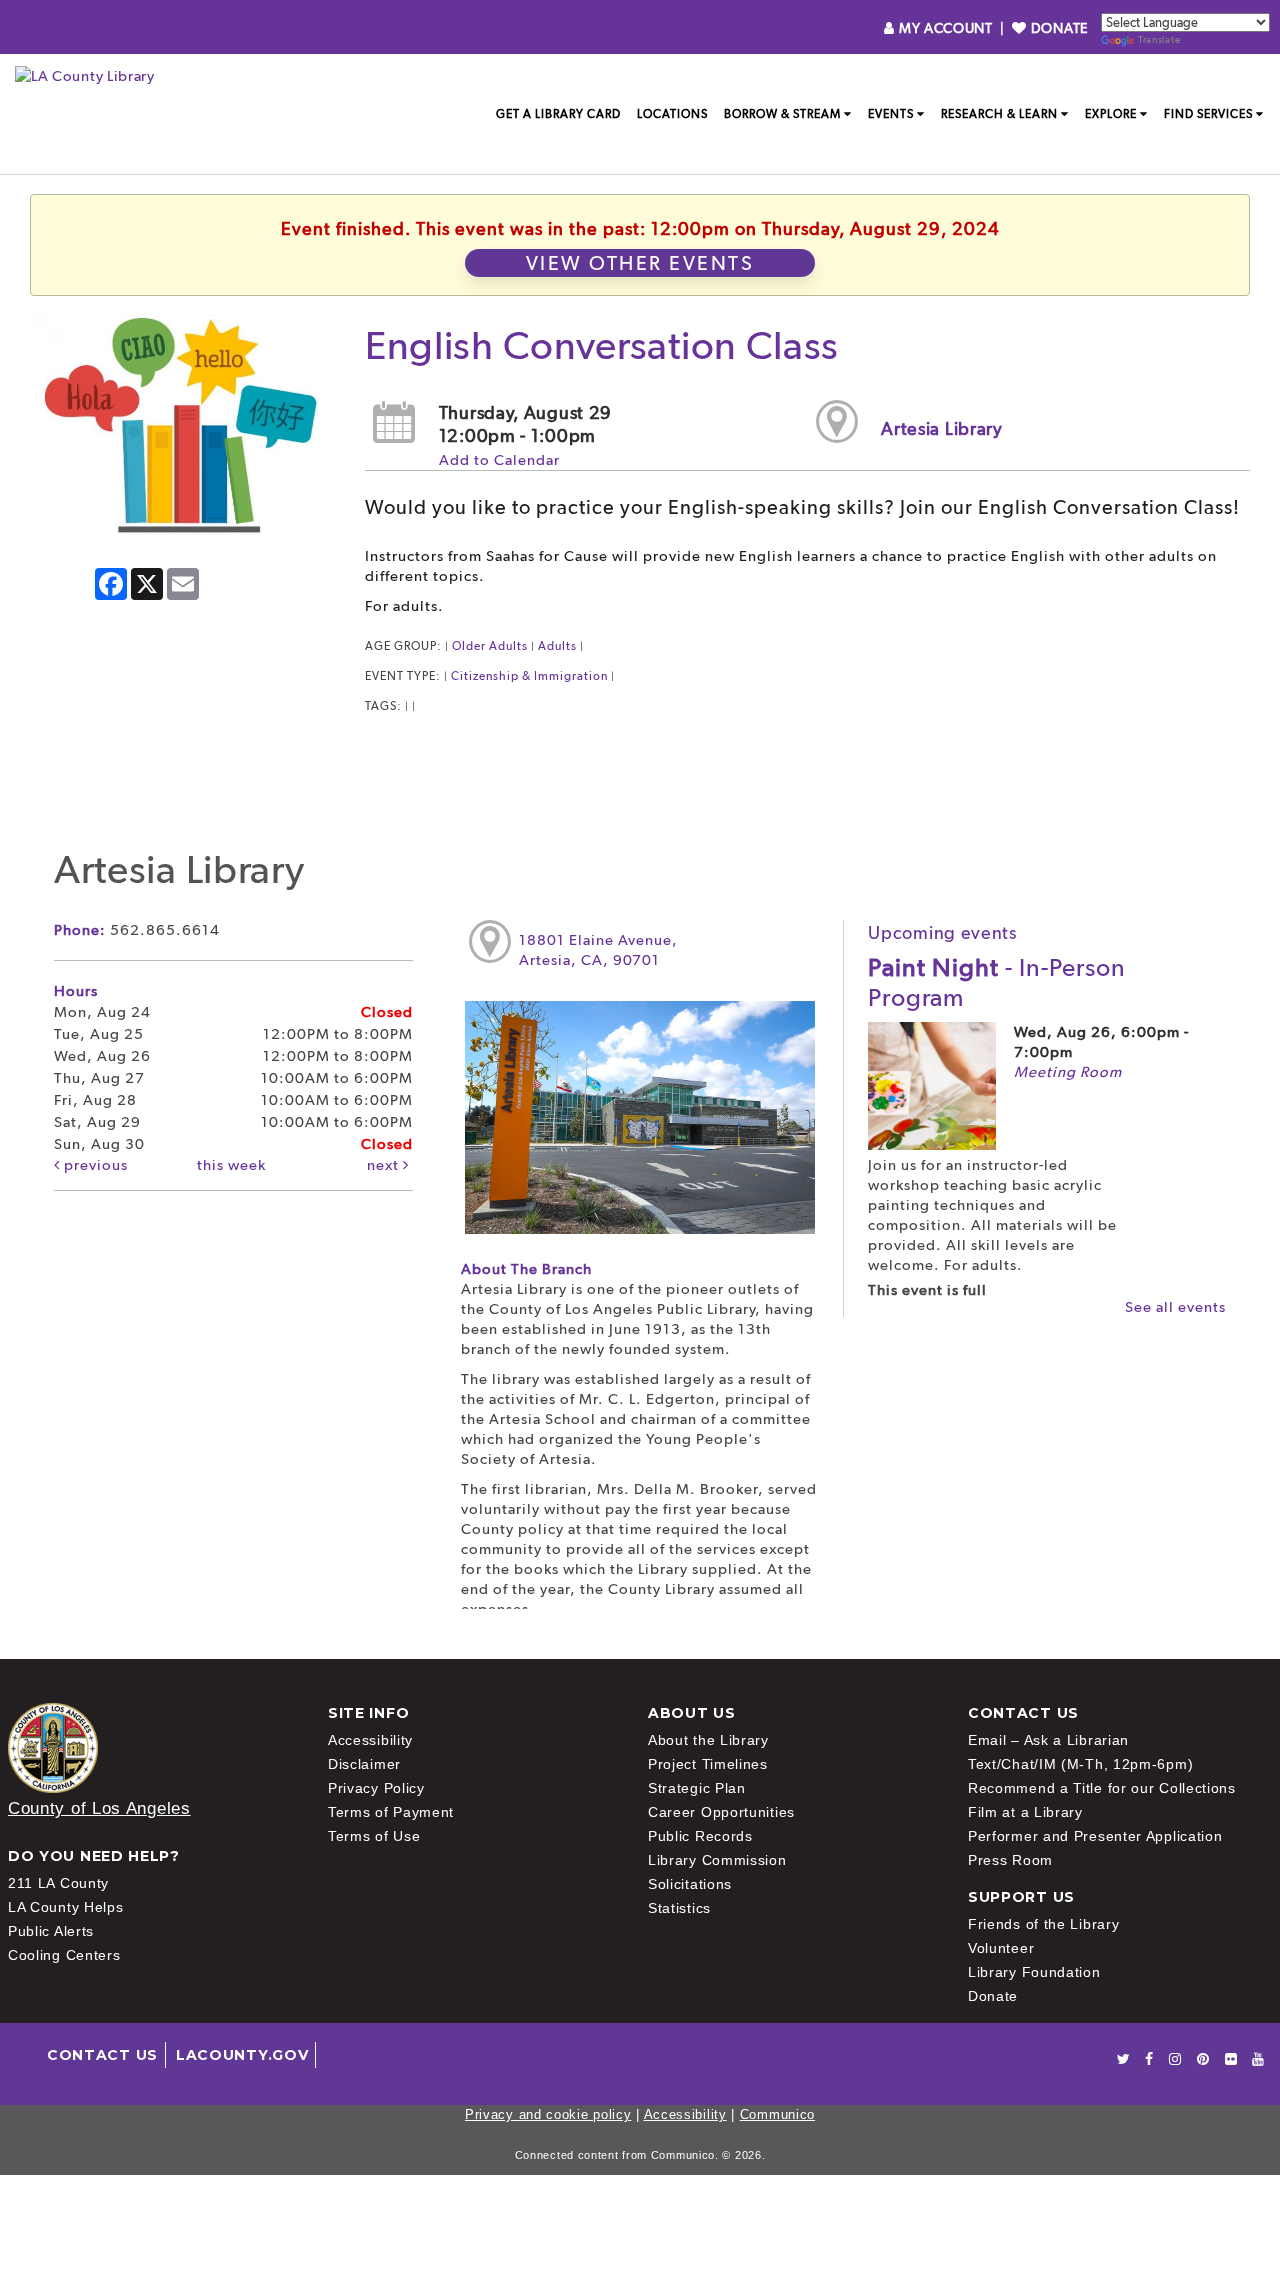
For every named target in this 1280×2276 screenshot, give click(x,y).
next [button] (385, 1165)
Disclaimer (364, 1764)
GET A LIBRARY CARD (558, 114)
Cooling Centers (64, 1955)
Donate (993, 1996)
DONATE (1057, 28)
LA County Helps (66, 1907)
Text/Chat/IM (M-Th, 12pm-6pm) (1080, 1764)
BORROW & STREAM (782, 114)
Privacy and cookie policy (548, 2114)
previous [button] (94, 1165)
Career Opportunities (721, 1812)
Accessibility (370, 1740)
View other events (640, 263)
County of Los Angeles (99, 1808)
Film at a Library (1025, 1812)
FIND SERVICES (1208, 114)
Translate (1159, 39)
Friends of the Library (1043, 1924)
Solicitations (690, 1884)
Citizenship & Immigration (529, 676)
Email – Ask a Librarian (1048, 1740)
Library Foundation (1034, 1972)
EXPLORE (1111, 114)
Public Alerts (51, 1931)
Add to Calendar (499, 460)
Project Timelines (708, 1764)
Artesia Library (942, 428)
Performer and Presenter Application (1095, 1836)
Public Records (700, 1836)
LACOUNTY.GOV (242, 2055)
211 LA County (58, 1883)
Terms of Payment (391, 1812)
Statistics (679, 1908)
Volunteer (1001, 1948)
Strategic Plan (697, 1788)
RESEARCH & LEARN (999, 114)
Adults (557, 646)
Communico (777, 2114)
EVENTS (891, 114)
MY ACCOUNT (945, 28)
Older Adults (490, 646)
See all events (1175, 1307)
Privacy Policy (376, 1788)
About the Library (708, 1740)
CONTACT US (102, 2055)
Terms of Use (374, 1836)
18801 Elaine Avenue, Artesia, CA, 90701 (598, 950)
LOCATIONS (672, 114)
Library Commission (717, 1860)
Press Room (1010, 1860)
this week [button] (231, 1165)
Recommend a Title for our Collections (1102, 1788)
